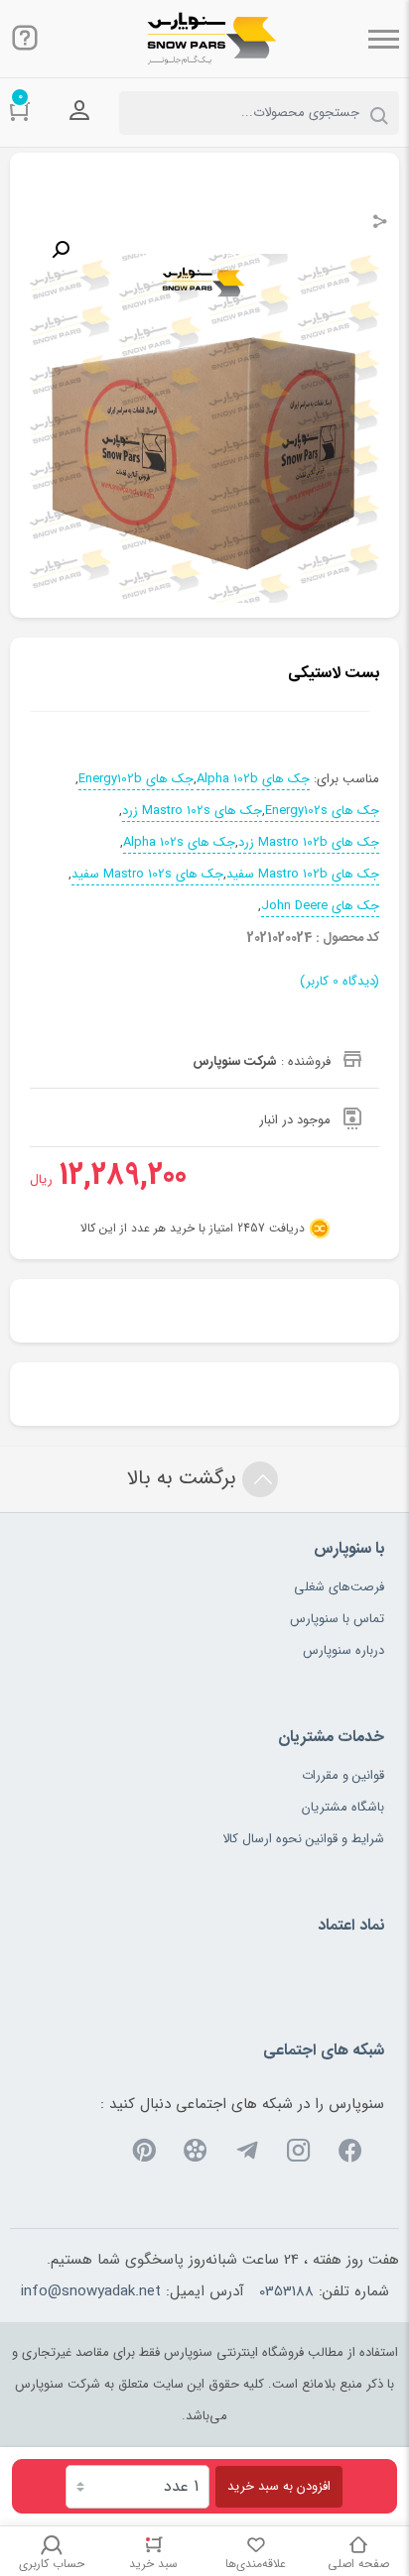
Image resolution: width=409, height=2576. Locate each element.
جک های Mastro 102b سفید (303, 875)
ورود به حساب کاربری (79, 111)
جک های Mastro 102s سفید (147, 875)
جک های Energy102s (322, 811)
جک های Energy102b (136, 779)
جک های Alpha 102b (253, 779)
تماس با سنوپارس (337, 1619)
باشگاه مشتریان (343, 1807)
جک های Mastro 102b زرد (309, 843)
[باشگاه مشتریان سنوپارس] (204, 39)
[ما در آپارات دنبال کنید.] (196, 2154)
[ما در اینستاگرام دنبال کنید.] (299, 2154)
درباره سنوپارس (343, 1650)
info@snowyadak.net (91, 2291)
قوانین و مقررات (343, 1775)
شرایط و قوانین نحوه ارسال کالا (303, 1839)
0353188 (286, 2291)
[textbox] (259, 113)
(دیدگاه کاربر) (340, 981)
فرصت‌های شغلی (339, 1587)
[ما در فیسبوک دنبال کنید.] (350, 2154)
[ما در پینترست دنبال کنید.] (144, 2154)
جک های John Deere (320, 906)
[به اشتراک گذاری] (380, 224)
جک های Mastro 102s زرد (192, 811)
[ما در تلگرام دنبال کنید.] (247, 2154)
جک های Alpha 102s (179, 843)
